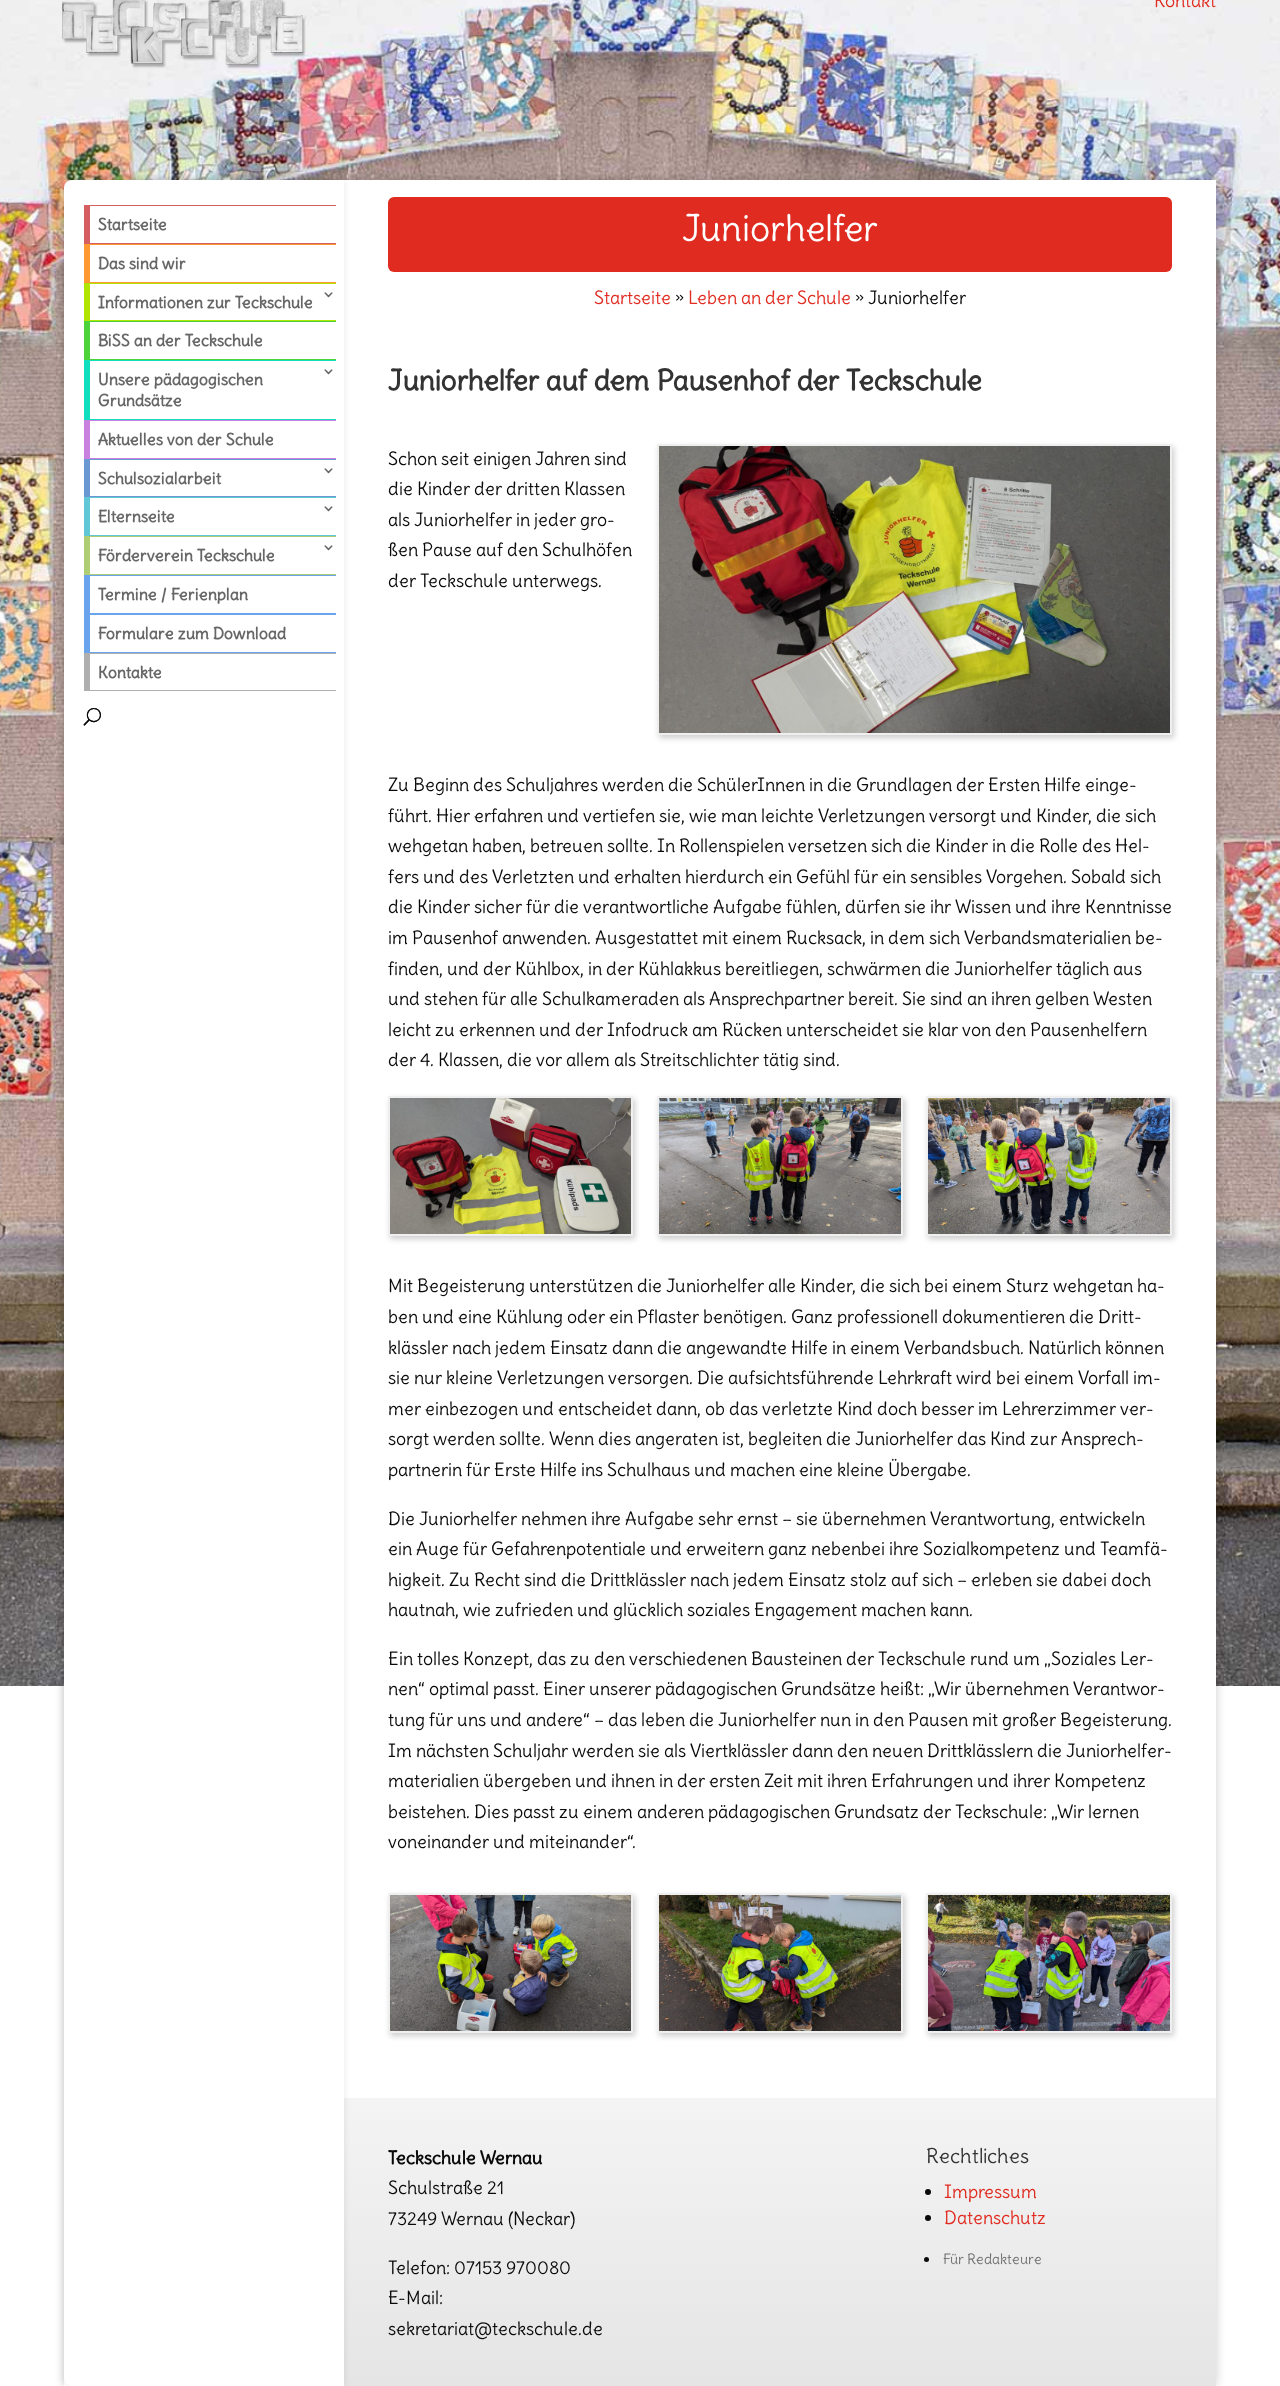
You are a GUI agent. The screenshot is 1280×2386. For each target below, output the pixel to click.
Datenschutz (995, 2217)
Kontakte (130, 672)
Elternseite (136, 516)
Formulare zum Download (192, 633)
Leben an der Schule (769, 297)
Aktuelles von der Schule (186, 439)
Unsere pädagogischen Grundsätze (180, 389)
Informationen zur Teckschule (205, 302)
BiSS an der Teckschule (180, 340)
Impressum (990, 2191)
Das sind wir (142, 263)
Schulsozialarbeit (159, 478)
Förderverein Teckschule (186, 555)
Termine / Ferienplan (173, 594)
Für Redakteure (992, 2259)
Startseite (132, 224)
